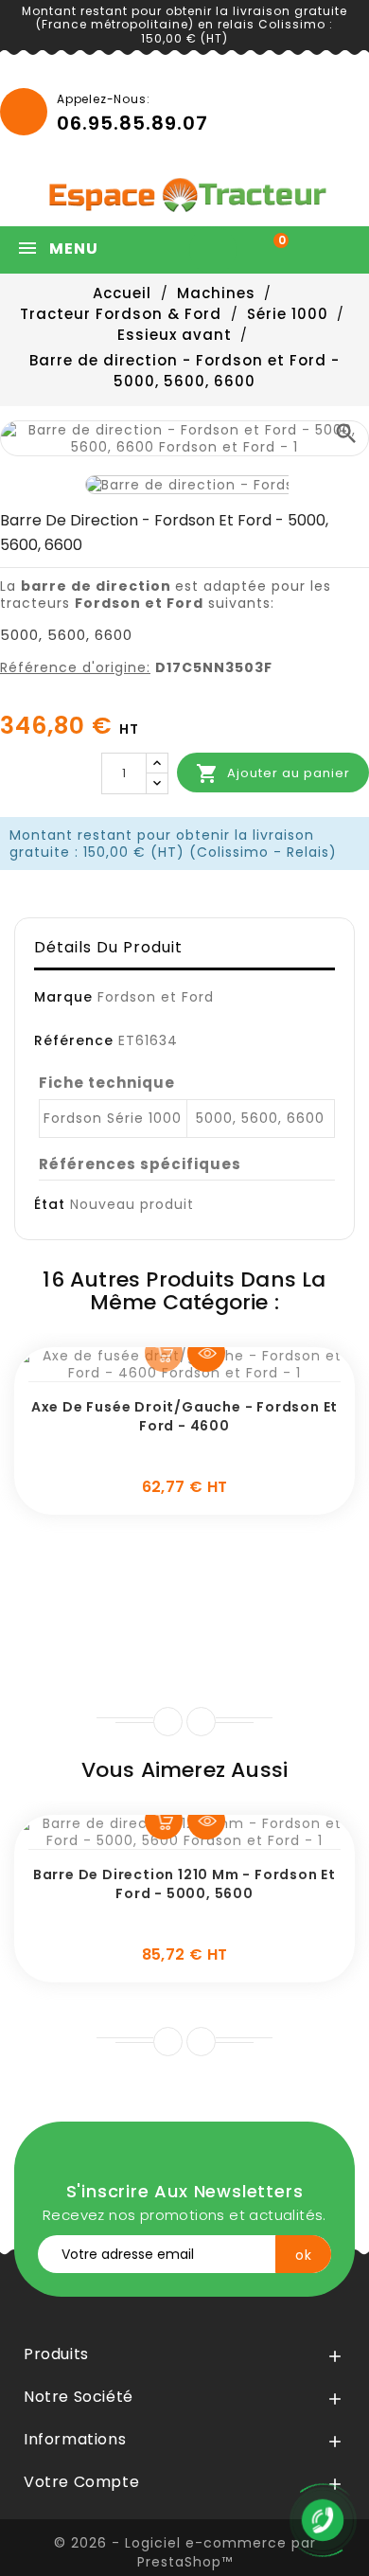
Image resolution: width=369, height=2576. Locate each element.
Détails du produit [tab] (108, 947)
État (50, 1204)
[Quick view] (206, 1353)
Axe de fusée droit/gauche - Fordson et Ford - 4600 (184, 1416)
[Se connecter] (218, 250)
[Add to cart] (164, 1353)
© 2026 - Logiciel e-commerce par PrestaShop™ (185, 2552)
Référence (74, 1040)
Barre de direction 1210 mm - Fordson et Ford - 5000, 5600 (184, 1884)
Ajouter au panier (273, 773)
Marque (63, 997)
